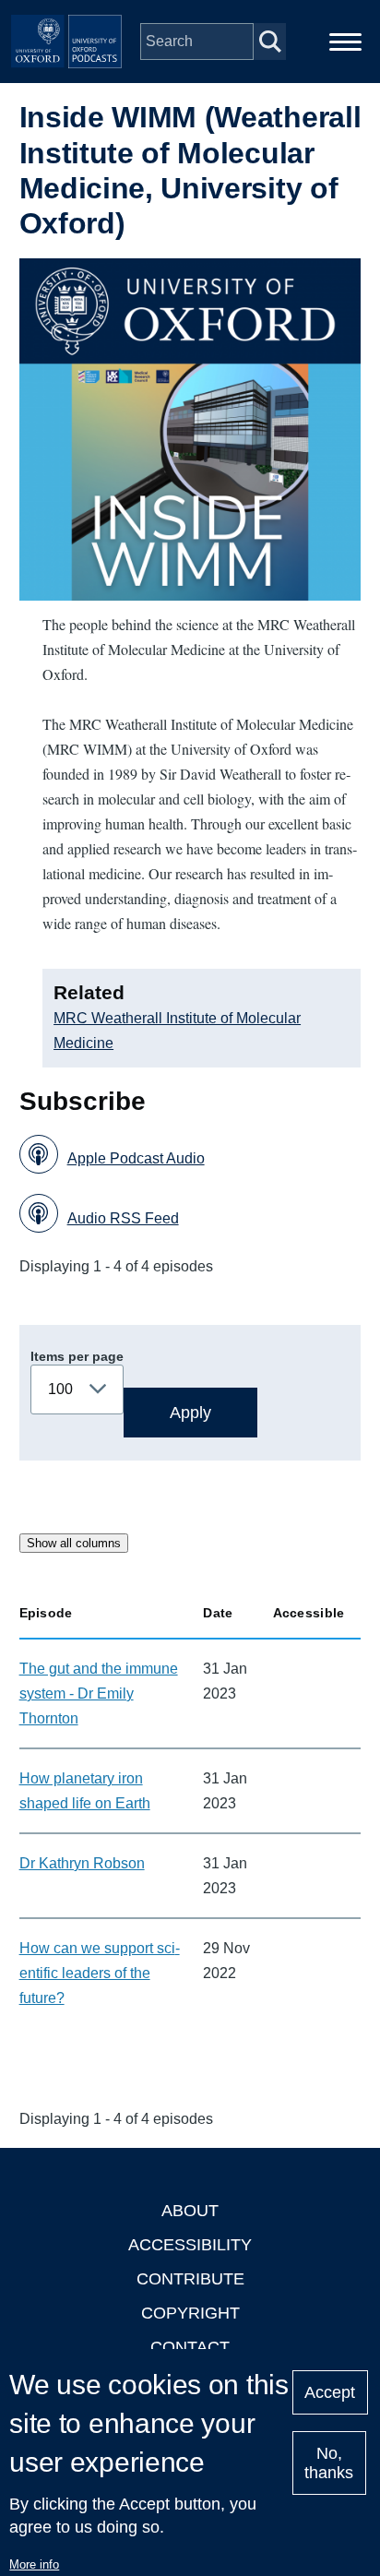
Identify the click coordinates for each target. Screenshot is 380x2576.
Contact (190, 2347)
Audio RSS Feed (123, 1218)
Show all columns (74, 1543)
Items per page (77, 1356)
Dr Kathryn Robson (82, 1863)
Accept (330, 2392)
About (190, 2211)
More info (34, 2564)
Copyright (190, 2313)
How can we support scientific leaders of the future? (100, 1973)
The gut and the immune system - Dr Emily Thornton (99, 1693)
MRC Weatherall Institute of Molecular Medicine (177, 1031)
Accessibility (190, 2245)
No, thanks (329, 2463)
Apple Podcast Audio (136, 1158)
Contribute (190, 2279)
